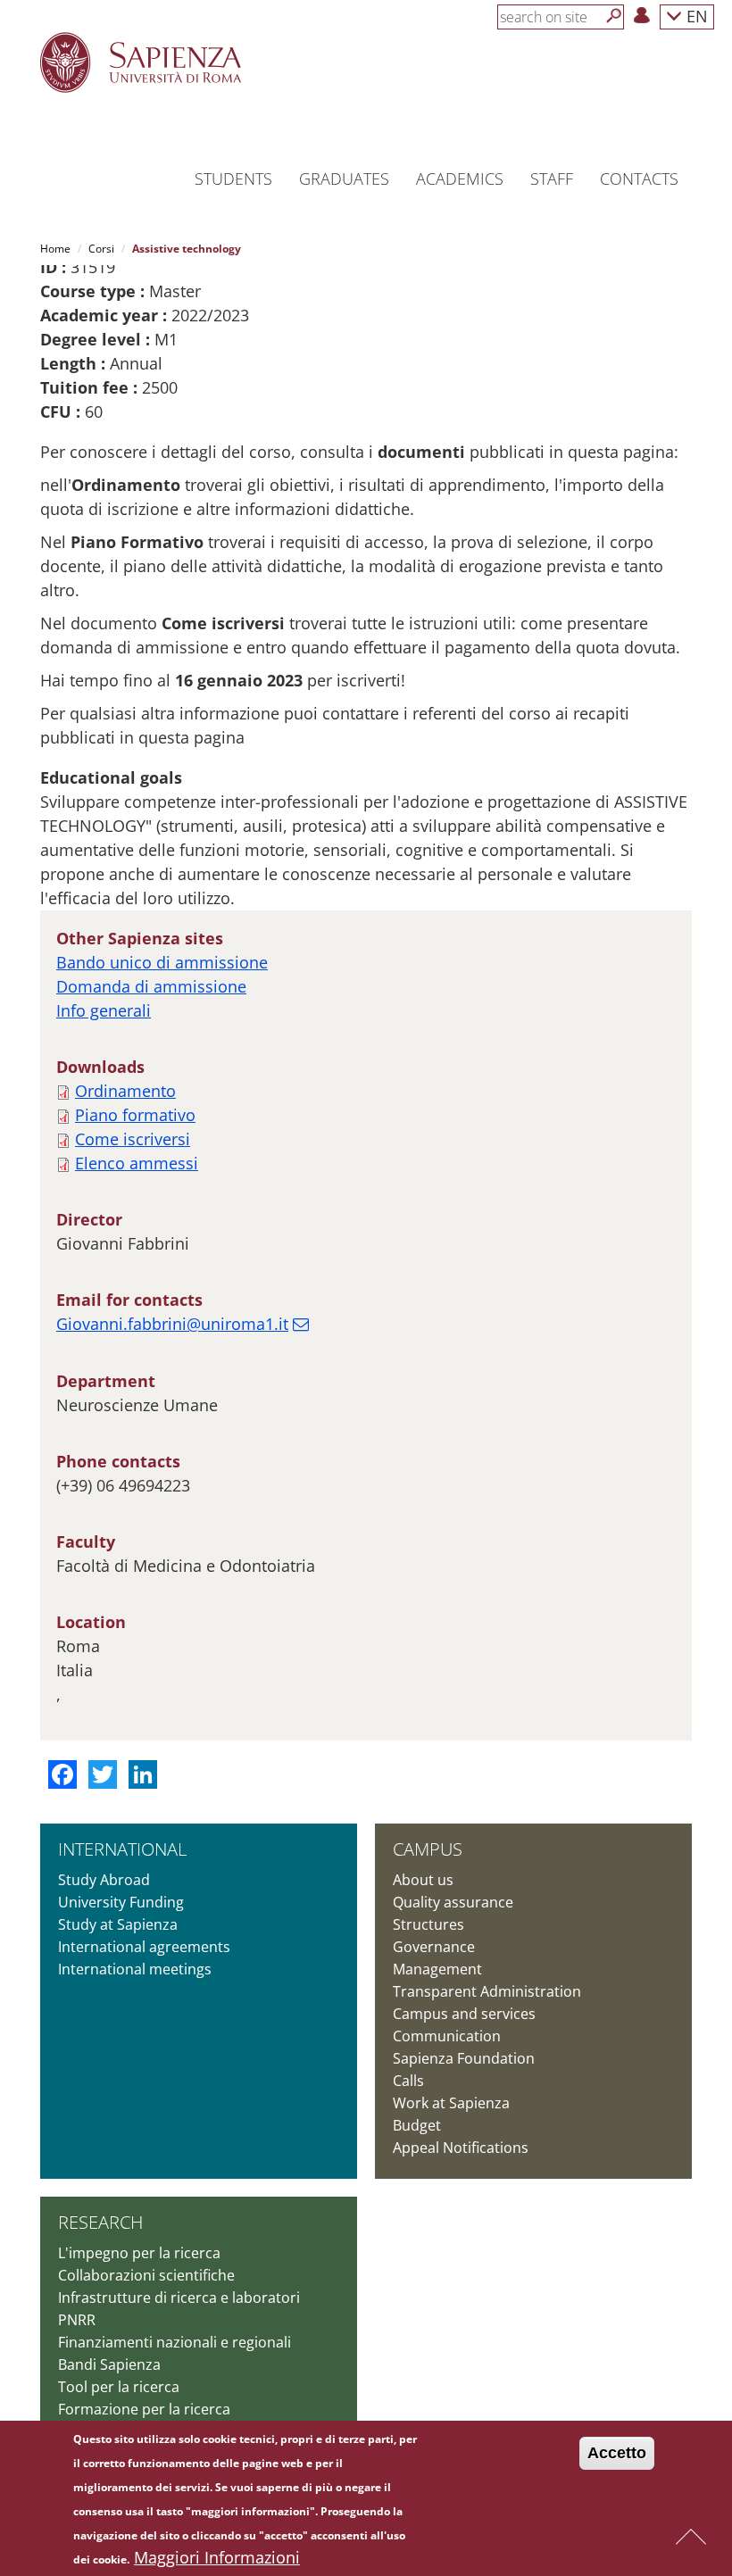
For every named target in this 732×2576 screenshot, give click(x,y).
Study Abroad (104, 1880)
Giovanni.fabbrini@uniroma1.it (172, 1324)
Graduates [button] (344, 179)
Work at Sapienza (451, 2103)
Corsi (101, 249)
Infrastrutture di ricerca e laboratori (179, 2298)
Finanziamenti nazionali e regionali (175, 2342)
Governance (434, 1947)
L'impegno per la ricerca (139, 2253)
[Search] (614, 16)
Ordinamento (125, 1091)
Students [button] (233, 179)
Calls (408, 2081)
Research (100, 2222)
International (122, 1849)
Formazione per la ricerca (144, 2409)
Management (437, 1969)
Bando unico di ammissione (162, 962)
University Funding (121, 1902)
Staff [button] (552, 179)
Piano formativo (135, 1115)
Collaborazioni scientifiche (146, 2275)
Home (55, 249)
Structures (428, 1924)
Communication (447, 2036)
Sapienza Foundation (464, 2058)
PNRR (77, 2320)
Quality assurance (453, 1902)
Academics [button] (460, 179)
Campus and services (464, 2014)
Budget (417, 2125)
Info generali (104, 1010)
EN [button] (695, 16)
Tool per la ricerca (119, 2387)
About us (423, 1880)
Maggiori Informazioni (217, 2557)
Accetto (617, 2453)
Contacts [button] (639, 179)
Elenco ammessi (137, 1163)
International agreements (144, 1947)
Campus (428, 1849)
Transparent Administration (487, 1991)
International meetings (135, 1969)
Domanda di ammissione (151, 986)
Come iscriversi (133, 1139)
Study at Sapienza (118, 1924)
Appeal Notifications (461, 2148)
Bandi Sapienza (109, 2364)
